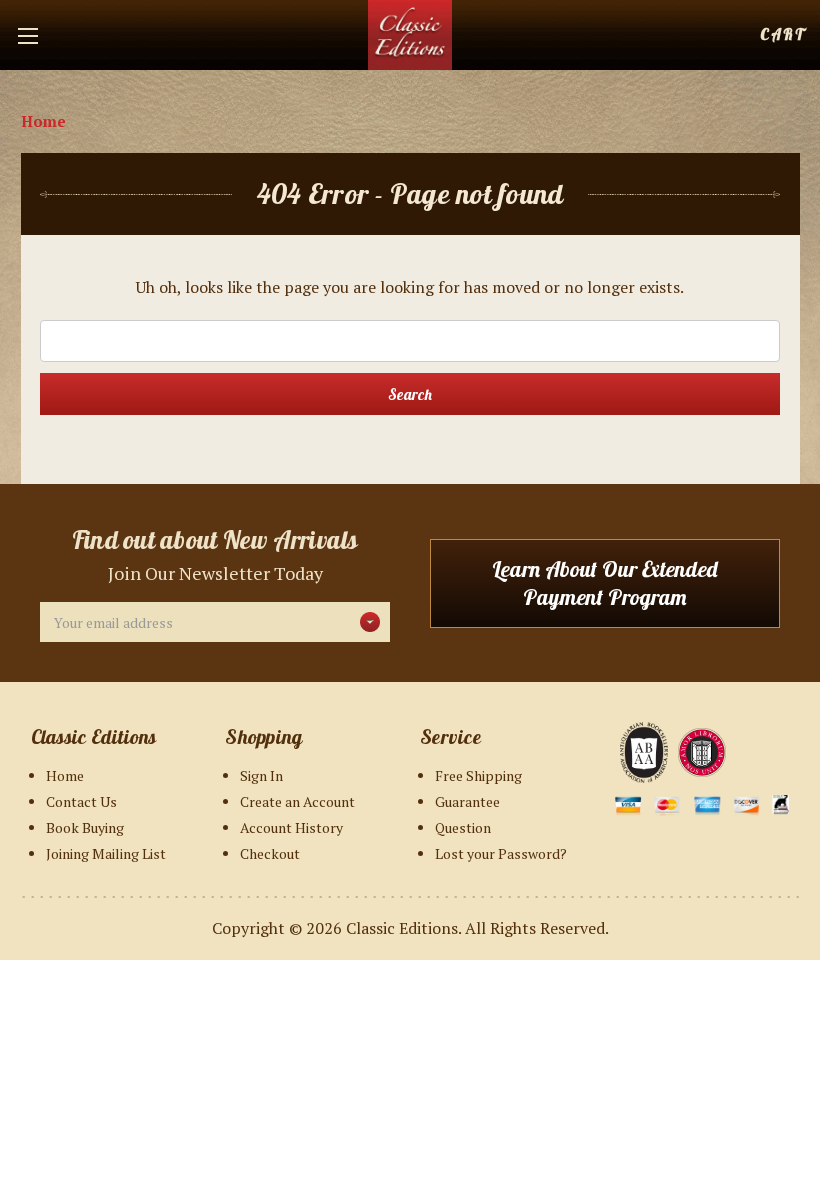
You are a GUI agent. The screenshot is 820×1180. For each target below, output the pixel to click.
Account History (291, 827)
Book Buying (85, 827)
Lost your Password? (501, 853)
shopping (782, 34)
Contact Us (81, 801)
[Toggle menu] (35, 35)
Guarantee (467, 801)
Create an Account (297, 801)
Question (463, 827)
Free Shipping (478, 775)
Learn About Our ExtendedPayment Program (604, 583)
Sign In (261, 775)
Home (65, 775)
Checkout (270, 853)
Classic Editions (402, 928)
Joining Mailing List (106, 853)
